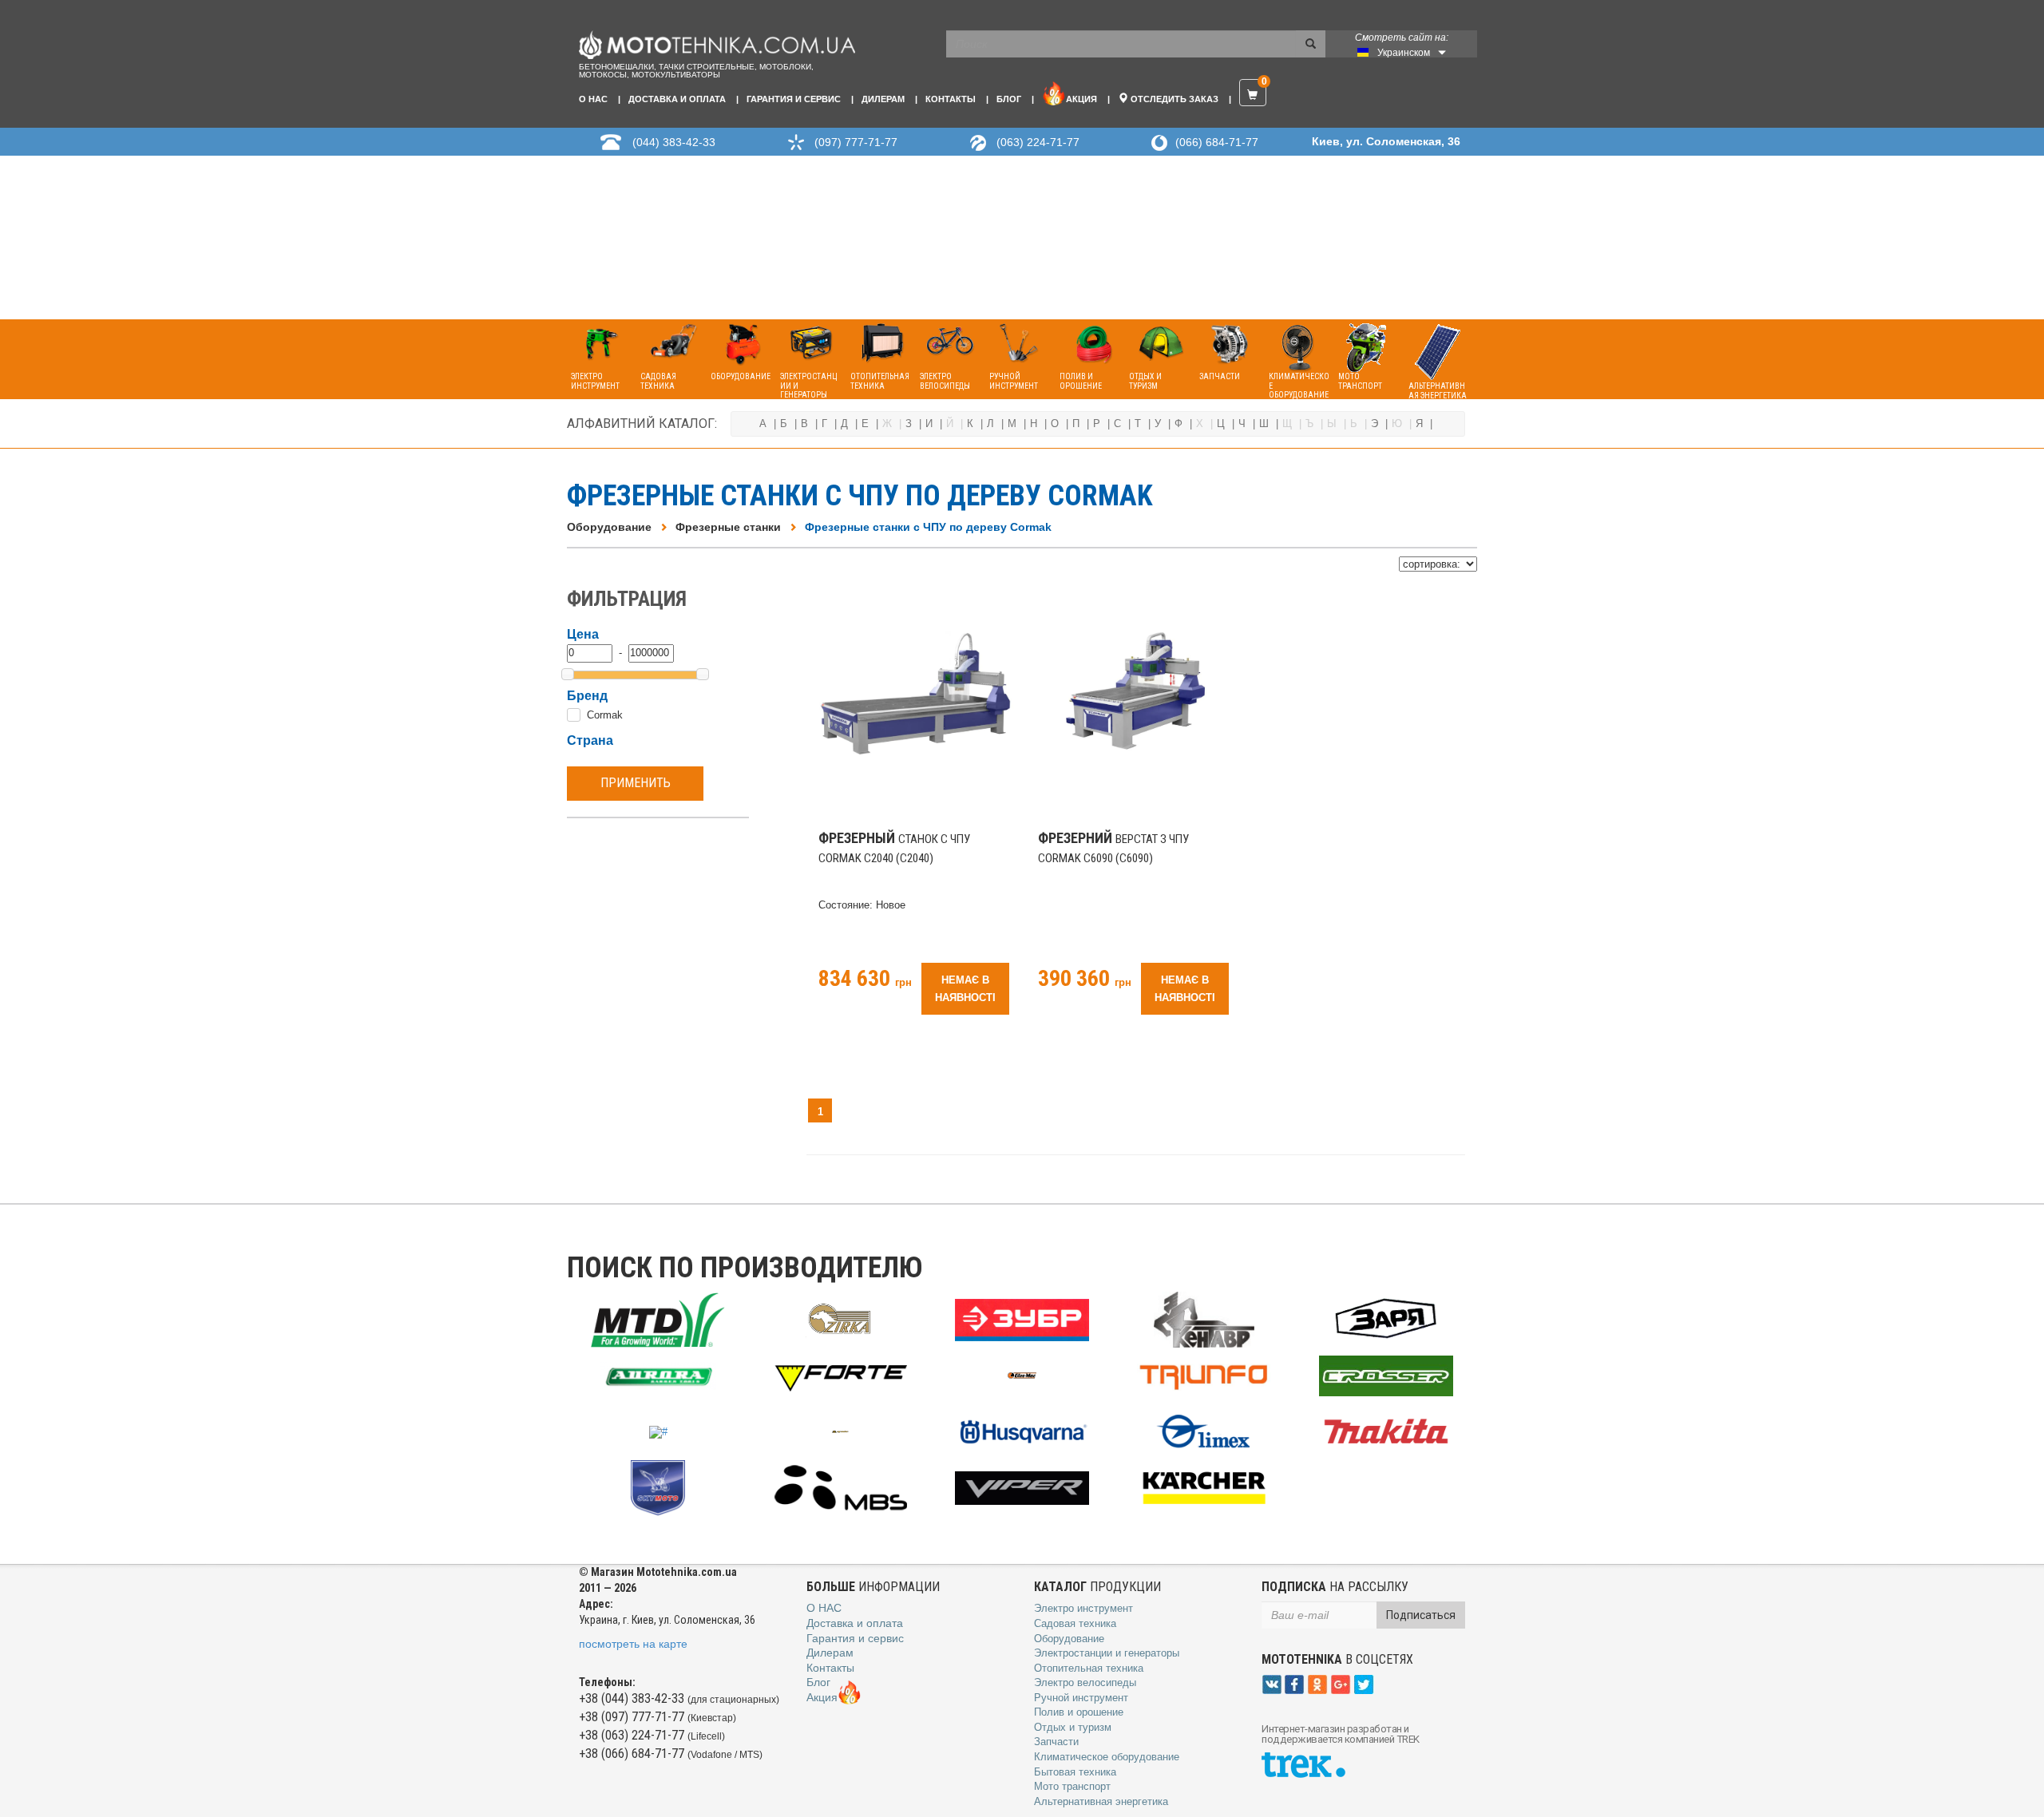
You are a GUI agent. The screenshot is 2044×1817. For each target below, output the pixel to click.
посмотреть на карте (633, 1644)
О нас (593, 99)
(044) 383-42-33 (674, 142)
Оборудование (609, 527)
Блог (1009, 99)
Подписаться (1421, 1615)
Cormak (605, 715)
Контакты (951, 99)
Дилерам (883, 99)
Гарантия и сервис (794, 99)
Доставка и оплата (677, 99)
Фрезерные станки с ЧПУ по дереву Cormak (928, 527)
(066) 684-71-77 (1217, 142)
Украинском (1404, 53)
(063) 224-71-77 (1038, 142)
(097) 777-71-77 (856, 142)
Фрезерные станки (728, 527)
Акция (1081, 99)
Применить (636, 783)
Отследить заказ (1173, 99)
